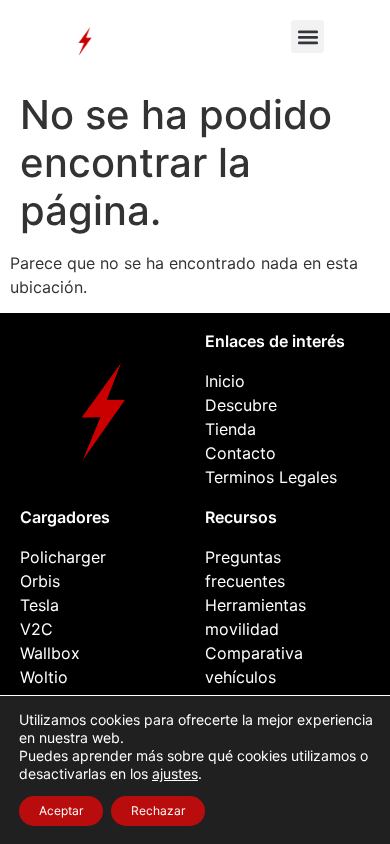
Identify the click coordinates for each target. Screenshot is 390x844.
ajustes (175, 773)
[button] (307, 36)
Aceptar (61, 810)
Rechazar (158, 810)
